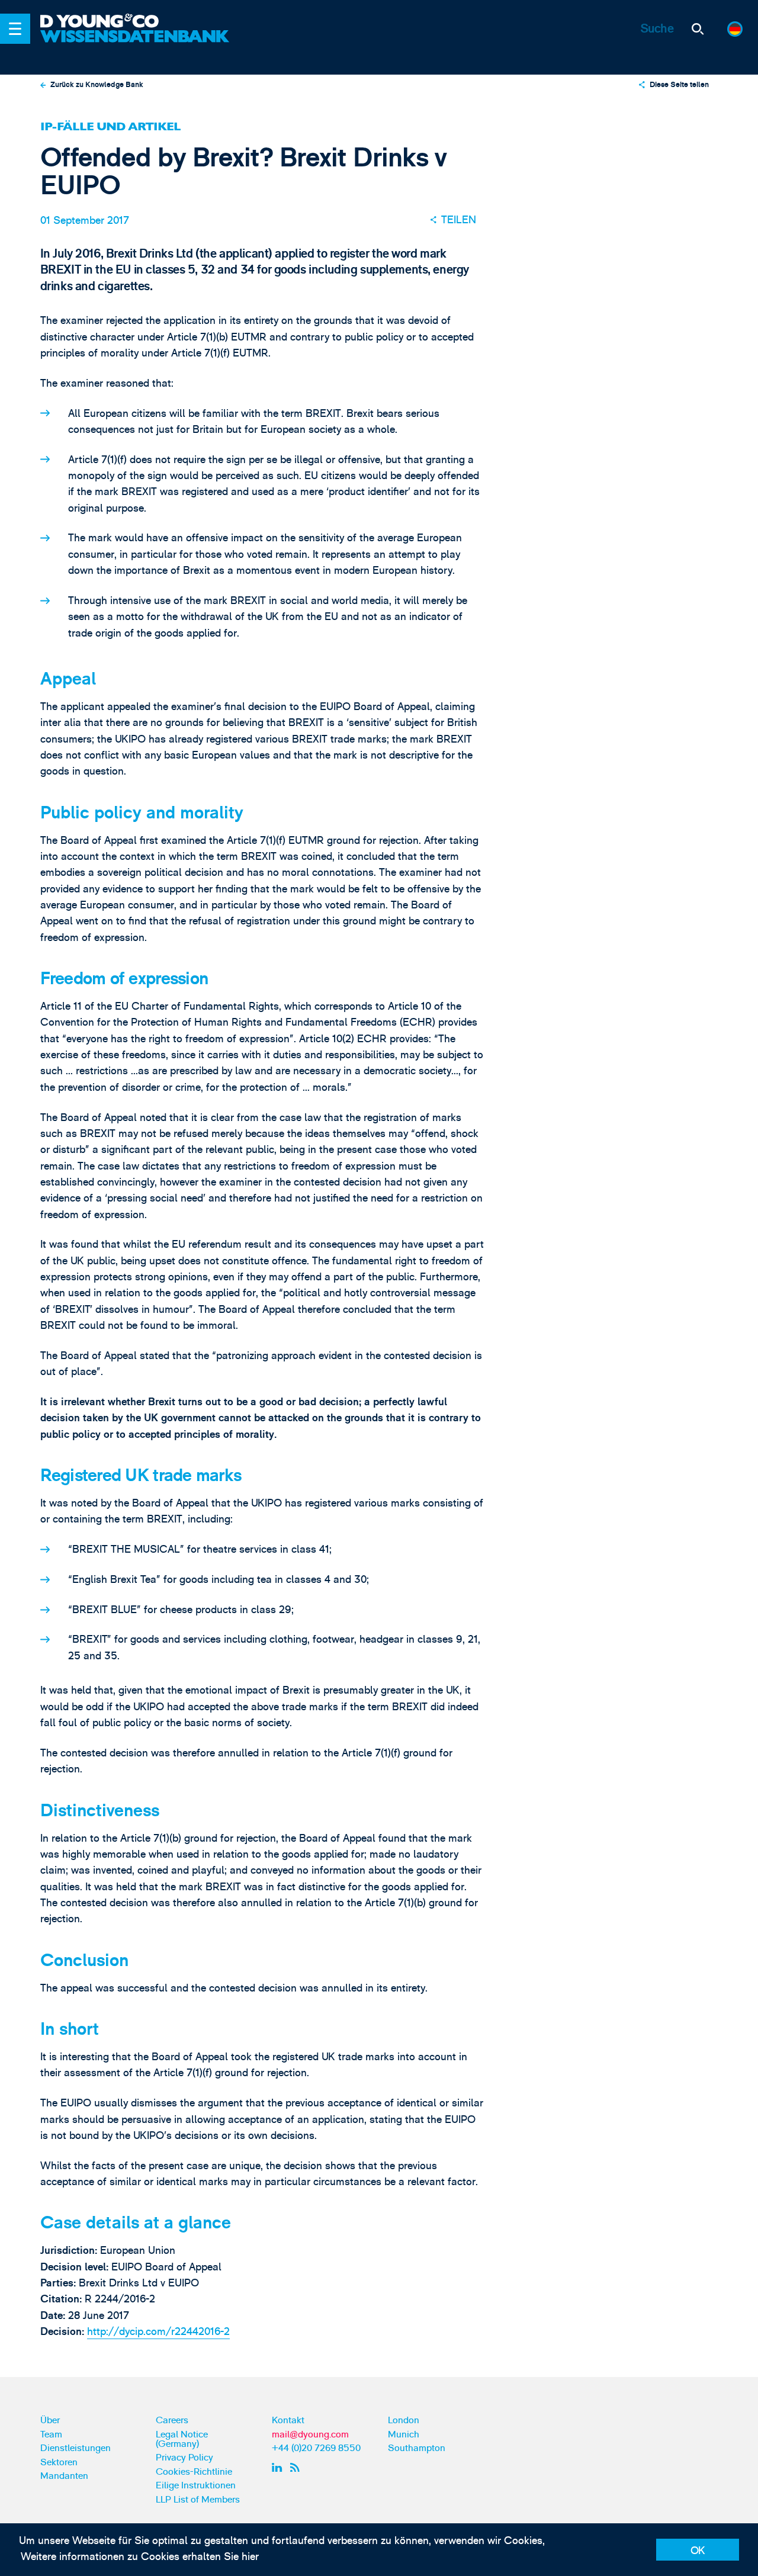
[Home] (136, 22)
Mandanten (64, 2476)
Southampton (417, 2448)
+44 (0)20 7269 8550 (316, 2448)
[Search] (698, 29)
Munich (404, 2434)
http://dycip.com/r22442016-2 (158, 2332)
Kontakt (288, 2420)
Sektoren (59, 2462)
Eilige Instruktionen (196, 2485)
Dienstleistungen (76, 2448)
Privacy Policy (184, 2458)
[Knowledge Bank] (136, 45)
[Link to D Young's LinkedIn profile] (279, 2467)
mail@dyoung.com (310, 2434)
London (404, 2420)
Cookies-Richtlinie (194, 2472)
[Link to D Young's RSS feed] (298, 2467)
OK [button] (698, 2551)
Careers (172, 2420)
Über (50, 2420)
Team (51, 2434)
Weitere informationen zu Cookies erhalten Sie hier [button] (140, 2557)
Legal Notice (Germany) (182, 2439)
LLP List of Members (198, 2500)
